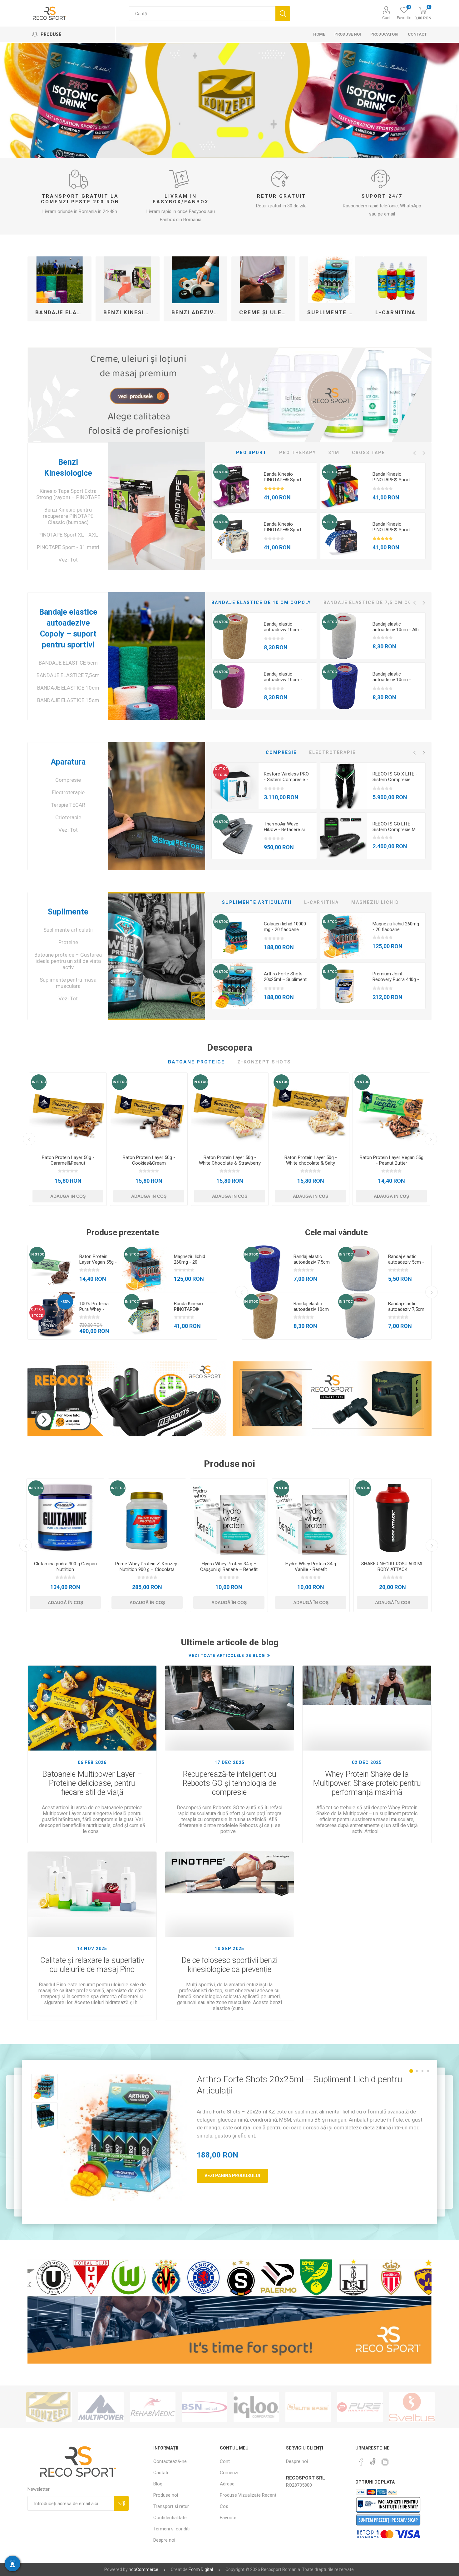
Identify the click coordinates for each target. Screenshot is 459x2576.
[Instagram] (385, 2462)
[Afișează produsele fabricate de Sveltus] (308, 2407)
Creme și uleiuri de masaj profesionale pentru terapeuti (266, 312)
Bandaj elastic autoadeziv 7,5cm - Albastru (312, 1262)
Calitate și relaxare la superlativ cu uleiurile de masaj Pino (92, 1965)
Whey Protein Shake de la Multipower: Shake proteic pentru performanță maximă (367, 1783)
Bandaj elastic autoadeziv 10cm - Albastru (392, 680)
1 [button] (411, 2071)
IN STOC (221, 472)
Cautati (283, 14)
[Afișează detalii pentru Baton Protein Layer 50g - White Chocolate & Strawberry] (230, 1111)
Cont (386, 18)
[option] (264, 511)
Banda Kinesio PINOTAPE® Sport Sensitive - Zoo (283, 530)
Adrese (227, 2484)
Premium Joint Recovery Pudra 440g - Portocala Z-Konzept (396, 979)
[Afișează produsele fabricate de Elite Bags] (205, 2407)
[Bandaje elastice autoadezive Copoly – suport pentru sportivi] (157, 656)
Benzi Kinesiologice (130, 312)
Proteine (68, 942)
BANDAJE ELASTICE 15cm (68, 700)
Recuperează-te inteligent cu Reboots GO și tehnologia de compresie (229, 1783)
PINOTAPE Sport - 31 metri (68, 547)
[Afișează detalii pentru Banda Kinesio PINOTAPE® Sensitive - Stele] (146, 1316)
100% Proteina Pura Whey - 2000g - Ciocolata (98, 1309)
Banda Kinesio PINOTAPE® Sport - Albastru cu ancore (393, 530)
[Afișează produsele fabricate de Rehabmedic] (49, 2407)
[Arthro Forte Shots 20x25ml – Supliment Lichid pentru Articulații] (124, 2137)
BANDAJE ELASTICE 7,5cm (68, 675)
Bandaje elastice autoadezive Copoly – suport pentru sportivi (62, 312)
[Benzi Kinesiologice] (157, 506)
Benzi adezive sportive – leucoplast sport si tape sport (198, 312)
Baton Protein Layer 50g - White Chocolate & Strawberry (230, 1160)
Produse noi (166, 2495)
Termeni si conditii (172, 2529)
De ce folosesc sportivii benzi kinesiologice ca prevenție (230, 1965)
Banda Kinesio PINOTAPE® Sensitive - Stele (190, 1309)
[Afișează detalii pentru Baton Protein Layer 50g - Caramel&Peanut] (68, 1111)
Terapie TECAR (68, 805)
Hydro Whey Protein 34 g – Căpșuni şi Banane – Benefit (229, 1567)
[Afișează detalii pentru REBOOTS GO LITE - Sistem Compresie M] (344, 836)
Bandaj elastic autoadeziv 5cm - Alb (406, 1262)
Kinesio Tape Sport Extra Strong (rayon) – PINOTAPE (68, 494)
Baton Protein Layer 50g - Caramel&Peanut (68, 1160)
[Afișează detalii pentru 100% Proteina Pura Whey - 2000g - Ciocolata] (51, 1316)
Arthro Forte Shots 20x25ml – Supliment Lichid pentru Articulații (287, 979)
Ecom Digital (201, 2569)
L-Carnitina (395, 312)
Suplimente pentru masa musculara (68, 983)
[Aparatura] (157, 806)
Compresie (68, 780)
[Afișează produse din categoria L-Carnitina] (395, 280)
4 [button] (428, 2071)
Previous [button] (414, 453)
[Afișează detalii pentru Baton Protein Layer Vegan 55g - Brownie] (51, 1269)
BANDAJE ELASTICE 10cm (68, 688)
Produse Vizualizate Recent (248, 2495)
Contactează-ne (170, 2461)
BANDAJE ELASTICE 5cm (68, 663)
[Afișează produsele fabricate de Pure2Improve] (256, 2407)
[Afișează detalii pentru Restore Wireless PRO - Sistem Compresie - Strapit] (235, 786)
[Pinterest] (361, 2462)
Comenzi (229, 2473)
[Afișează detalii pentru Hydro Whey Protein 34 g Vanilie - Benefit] (311, 1518)
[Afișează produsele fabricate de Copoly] (360, 2407)
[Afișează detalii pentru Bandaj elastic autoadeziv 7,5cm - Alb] (360, 1316)
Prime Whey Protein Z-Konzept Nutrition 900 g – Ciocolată (147, 1567)
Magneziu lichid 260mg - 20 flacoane (396, 927)
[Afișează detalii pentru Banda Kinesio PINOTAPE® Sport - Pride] (344, 486)
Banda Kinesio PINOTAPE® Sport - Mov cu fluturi (284, 480)
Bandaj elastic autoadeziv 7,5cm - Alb (406, 1309)
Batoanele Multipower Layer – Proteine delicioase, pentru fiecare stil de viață (92, 1783)
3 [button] (422, 2071)
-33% (65, 1302)
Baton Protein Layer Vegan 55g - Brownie (98, 1262)
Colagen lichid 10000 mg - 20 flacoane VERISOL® (285, 929)
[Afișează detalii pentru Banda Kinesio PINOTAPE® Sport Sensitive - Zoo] (235, 536)
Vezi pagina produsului (232, 2176)
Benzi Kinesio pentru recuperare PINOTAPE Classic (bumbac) (68, 516)
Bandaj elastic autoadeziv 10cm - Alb (396, 627)
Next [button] (424, 453)
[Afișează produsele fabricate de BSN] (101, 2407)
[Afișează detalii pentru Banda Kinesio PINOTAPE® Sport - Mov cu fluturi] (235, 486)
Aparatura (68, 762)
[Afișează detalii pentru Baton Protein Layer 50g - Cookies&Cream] (149, 1111)
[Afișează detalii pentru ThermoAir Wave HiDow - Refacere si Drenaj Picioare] (235, 836)
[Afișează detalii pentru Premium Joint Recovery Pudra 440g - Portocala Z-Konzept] (344, 986)
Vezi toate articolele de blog (227, 1655)
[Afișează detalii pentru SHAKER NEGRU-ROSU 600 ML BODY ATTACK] (392, 1518)
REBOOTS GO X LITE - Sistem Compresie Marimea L (395, 780)
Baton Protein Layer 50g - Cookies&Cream (149, 1160)
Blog (158, 2484)
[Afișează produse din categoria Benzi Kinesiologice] (128, 280)
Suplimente (68, 912)
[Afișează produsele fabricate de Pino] (412, 2407)
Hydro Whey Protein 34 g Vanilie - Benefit (311, 1567)
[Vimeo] (373, 2460)
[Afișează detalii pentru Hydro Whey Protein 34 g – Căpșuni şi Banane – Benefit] (229, 1518)
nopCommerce (143, 2569)
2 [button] (417, 2071)
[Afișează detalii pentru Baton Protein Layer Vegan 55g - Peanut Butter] (391, 1111)
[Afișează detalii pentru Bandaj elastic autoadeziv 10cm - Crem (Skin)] (235, 636)
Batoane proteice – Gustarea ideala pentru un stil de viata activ (68, 961)
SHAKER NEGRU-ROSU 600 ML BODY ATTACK (392, 1567)
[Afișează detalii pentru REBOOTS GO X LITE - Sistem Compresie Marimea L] (344, 786)
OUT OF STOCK (221, 772)
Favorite (228, 2518)
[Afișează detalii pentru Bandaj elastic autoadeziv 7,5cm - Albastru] (265, 1269)
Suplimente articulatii (334, 312)
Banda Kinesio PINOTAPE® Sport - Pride (393, 480)
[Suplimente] (157, 956)
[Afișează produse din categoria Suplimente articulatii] (331, 280)
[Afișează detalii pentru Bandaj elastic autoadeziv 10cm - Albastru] (344, 686)
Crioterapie (68, 817)
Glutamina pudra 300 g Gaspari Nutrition (65, 1567)
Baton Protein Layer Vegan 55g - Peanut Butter (392, 1160)
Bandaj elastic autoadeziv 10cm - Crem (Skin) (283, 630)
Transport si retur (171, 2506)
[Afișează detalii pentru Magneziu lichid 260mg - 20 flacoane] (344, 936)
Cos (224, 2506)
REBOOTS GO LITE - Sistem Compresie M (394, 827)
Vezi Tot (68, 560)
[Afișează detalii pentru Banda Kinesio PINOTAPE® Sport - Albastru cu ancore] (344, 536)
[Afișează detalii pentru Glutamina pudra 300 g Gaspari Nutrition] (65, 1518)
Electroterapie (68, 792)
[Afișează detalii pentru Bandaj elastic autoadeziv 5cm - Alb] (360, 1269)
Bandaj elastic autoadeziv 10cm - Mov (283, 680)
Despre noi (164, 2540)
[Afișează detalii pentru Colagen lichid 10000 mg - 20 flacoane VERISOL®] (235, 936)
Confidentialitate (170, 2518)
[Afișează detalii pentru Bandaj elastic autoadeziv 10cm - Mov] (235, 686)
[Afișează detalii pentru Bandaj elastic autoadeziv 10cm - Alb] (344, 636)
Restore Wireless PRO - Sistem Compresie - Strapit (286, 780)
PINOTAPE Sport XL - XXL (68, 535)
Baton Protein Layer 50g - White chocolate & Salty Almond (311, 1163)
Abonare (121, 2503)
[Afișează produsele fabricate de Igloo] (153, 2407)
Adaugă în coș (68, 1196)
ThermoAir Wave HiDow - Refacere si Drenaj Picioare (284, 830)
